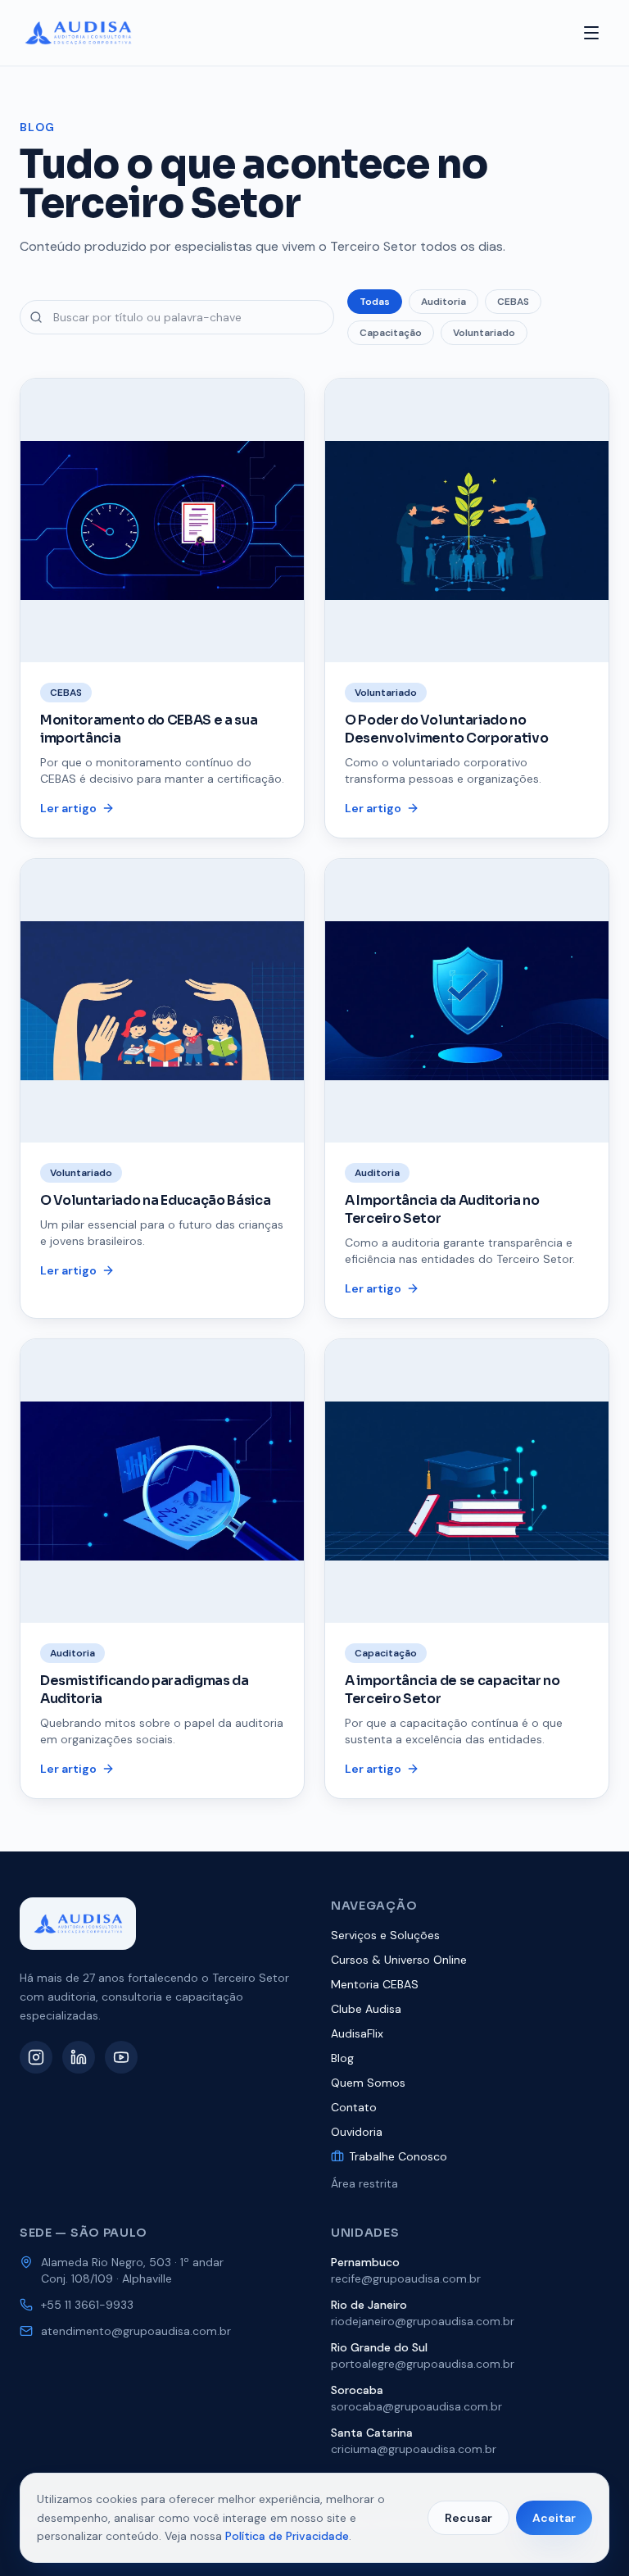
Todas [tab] (375, 302)
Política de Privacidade (287, 2536)
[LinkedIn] (79, 2057)
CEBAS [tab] (513, 302)
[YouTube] (121, 2057)
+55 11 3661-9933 (87, 2305)
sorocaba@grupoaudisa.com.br (416, 2406)
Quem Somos (368, 2083)
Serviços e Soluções (385, 1935)
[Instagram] (36, 2057)
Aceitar (554, 2518)
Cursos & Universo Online (399, 1960)
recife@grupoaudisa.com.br (406, 2278)
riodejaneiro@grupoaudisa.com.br (423, 2321)
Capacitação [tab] (391, 333)
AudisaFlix (357, 2033)
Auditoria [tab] (443, 302)
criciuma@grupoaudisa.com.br (414, 2449)
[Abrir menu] (591, 33)
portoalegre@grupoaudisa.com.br (423, 2364)
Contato (354, 2107)
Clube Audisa (366, 2009)
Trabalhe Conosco (398, 2156)
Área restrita (364, 2183)
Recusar (468, 2518)
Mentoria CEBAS (375, 1984)
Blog (342, 2058)
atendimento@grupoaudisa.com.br (136, 2331)
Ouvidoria (357, 2132)
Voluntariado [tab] (484, 333)
